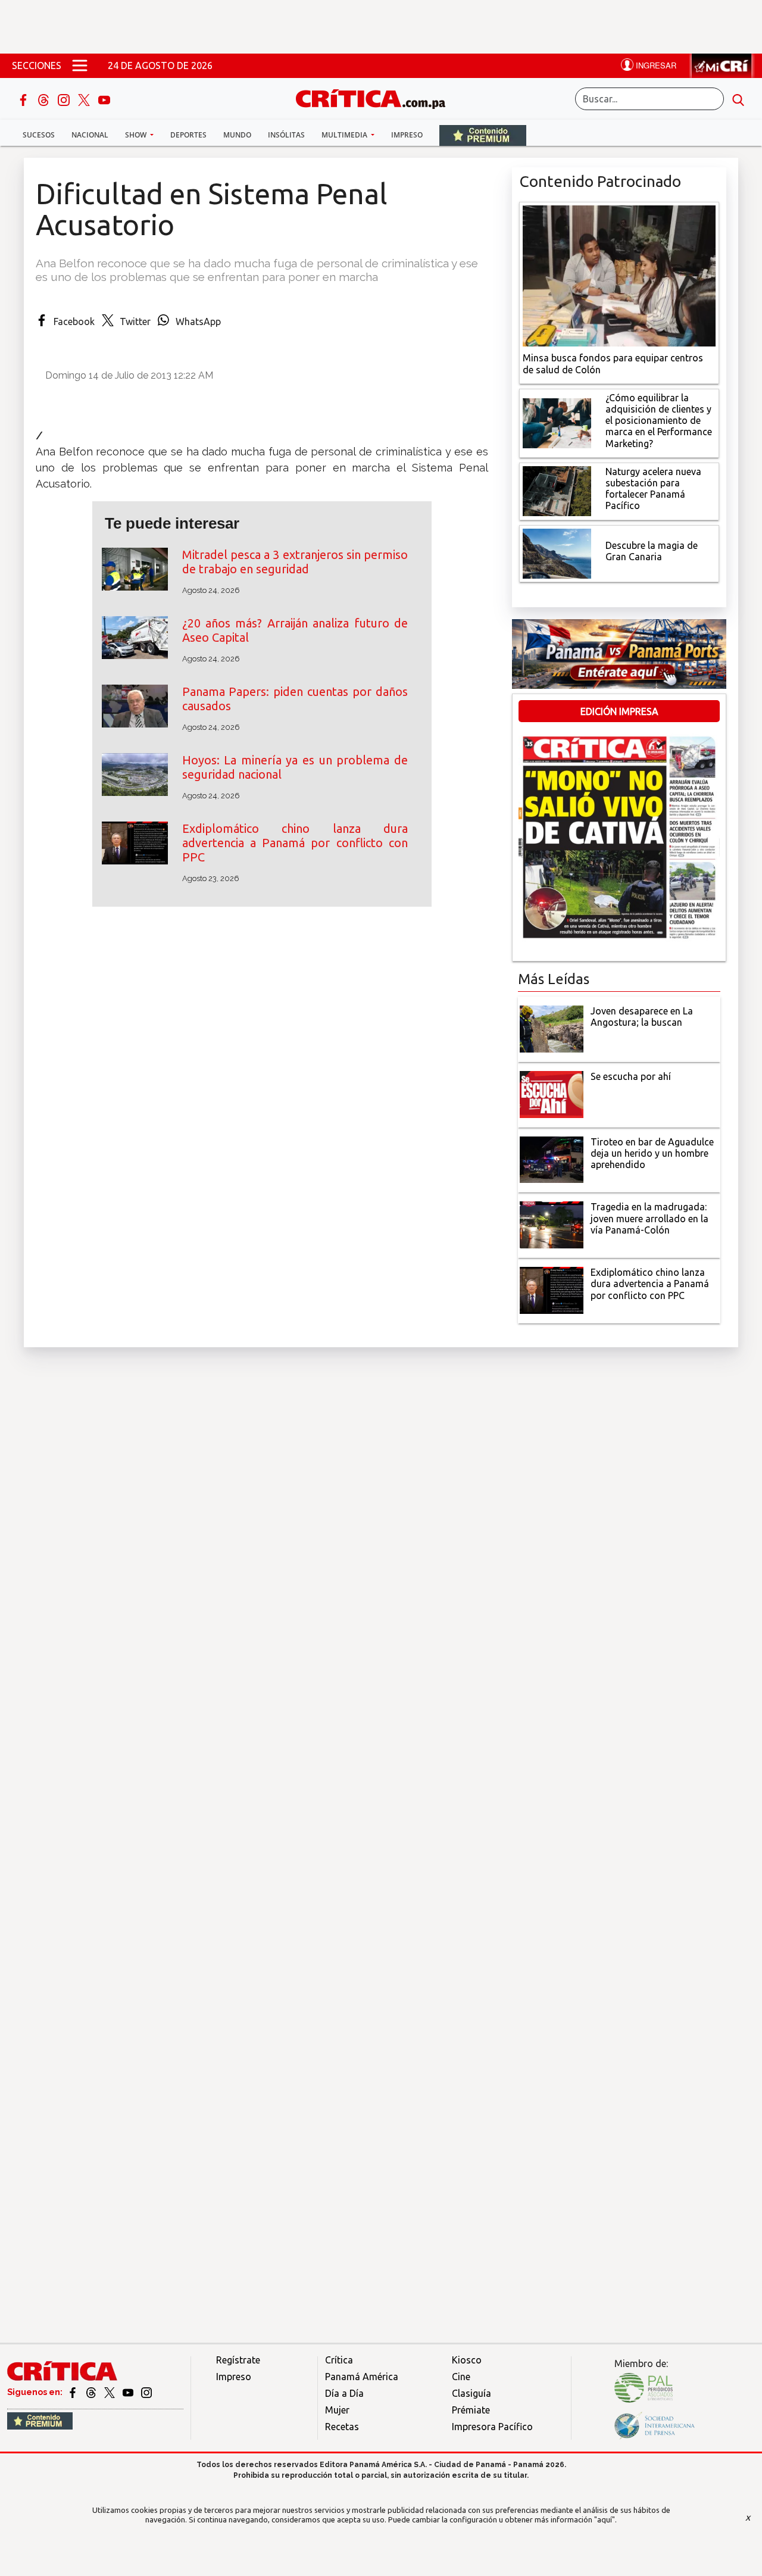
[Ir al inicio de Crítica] (376, 97)
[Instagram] (65, 99)
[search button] (738, 99)
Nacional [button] (90, 135)
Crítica (339, 2360)
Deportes (188, 135)
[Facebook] (24, 99)
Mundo (237, 135)
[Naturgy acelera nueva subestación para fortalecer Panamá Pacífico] (557, 490)
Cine (461, 2377)
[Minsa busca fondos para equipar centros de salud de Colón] (619, 275)
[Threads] (45, 99)
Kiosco (467, 2360)
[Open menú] (80, 65)
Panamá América (362, 2377)
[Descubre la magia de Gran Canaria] (557, 552)
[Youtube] (104, 99)
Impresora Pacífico (492, 2427)
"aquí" (605, 2519)
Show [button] (137, 135)
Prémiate (471, 2410)
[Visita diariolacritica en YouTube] (129, 2392)
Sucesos (39, 135)
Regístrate (238, 2360)
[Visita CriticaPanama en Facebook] (74, 2392)
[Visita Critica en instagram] (146, 2392)
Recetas (342, 2427)
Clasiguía (471, 2393)
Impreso (407, 135)
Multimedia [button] (345, 135)
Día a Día (344, 2393)
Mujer (337, 2410)
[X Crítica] (85, 99)
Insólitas (286, 135)
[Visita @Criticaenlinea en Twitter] (92, 2392)
